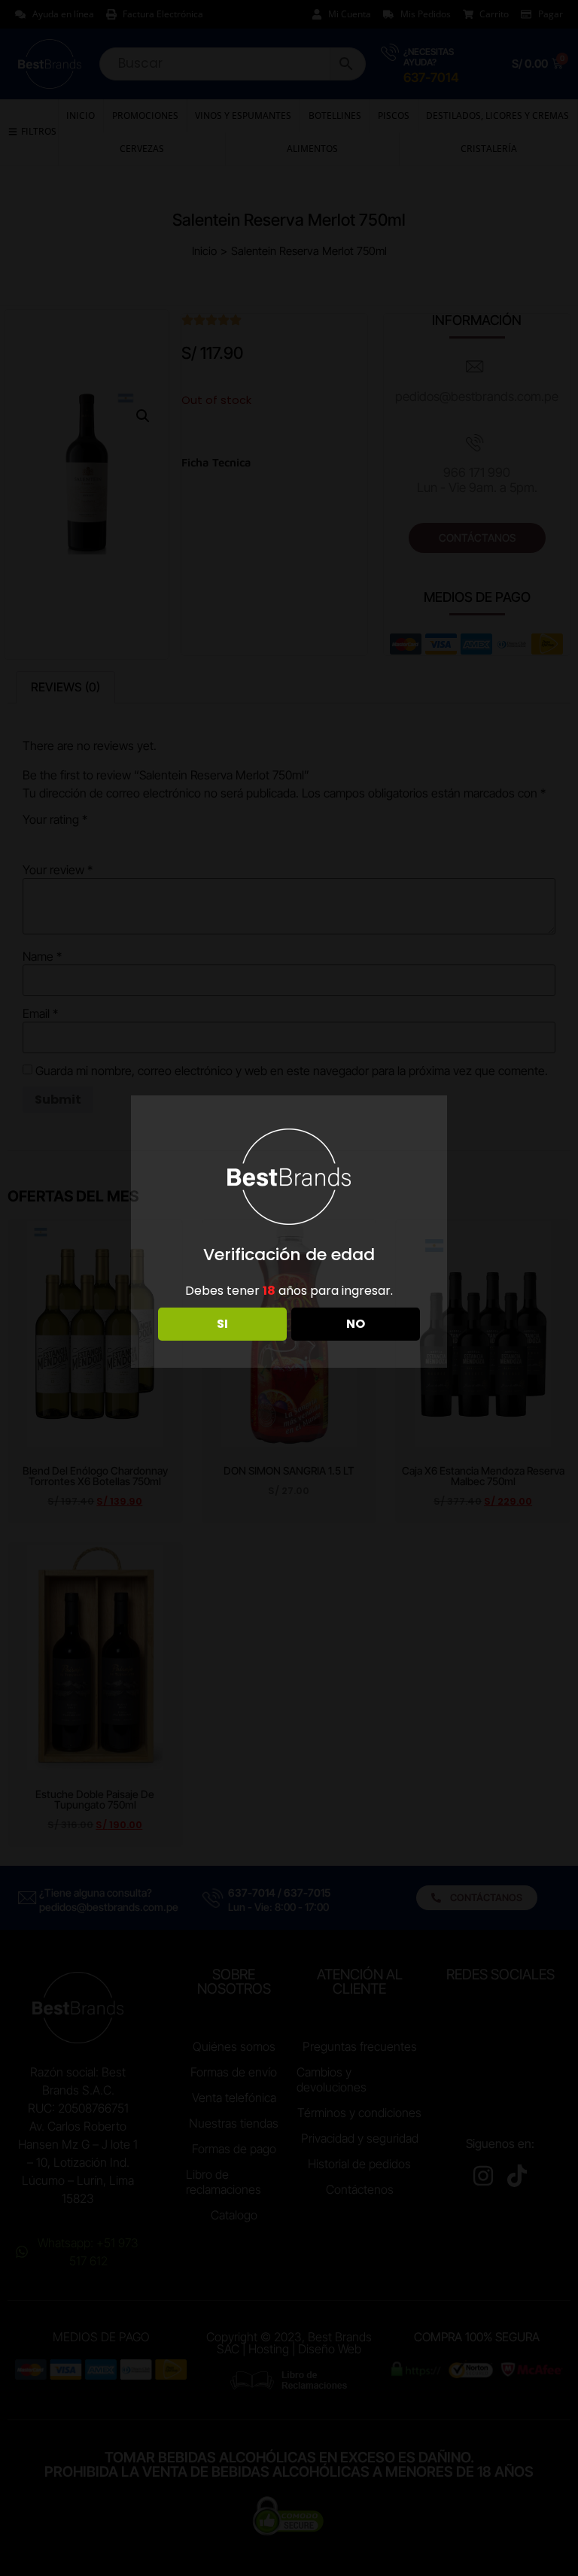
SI (222, 1324)
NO (356, 1324)
